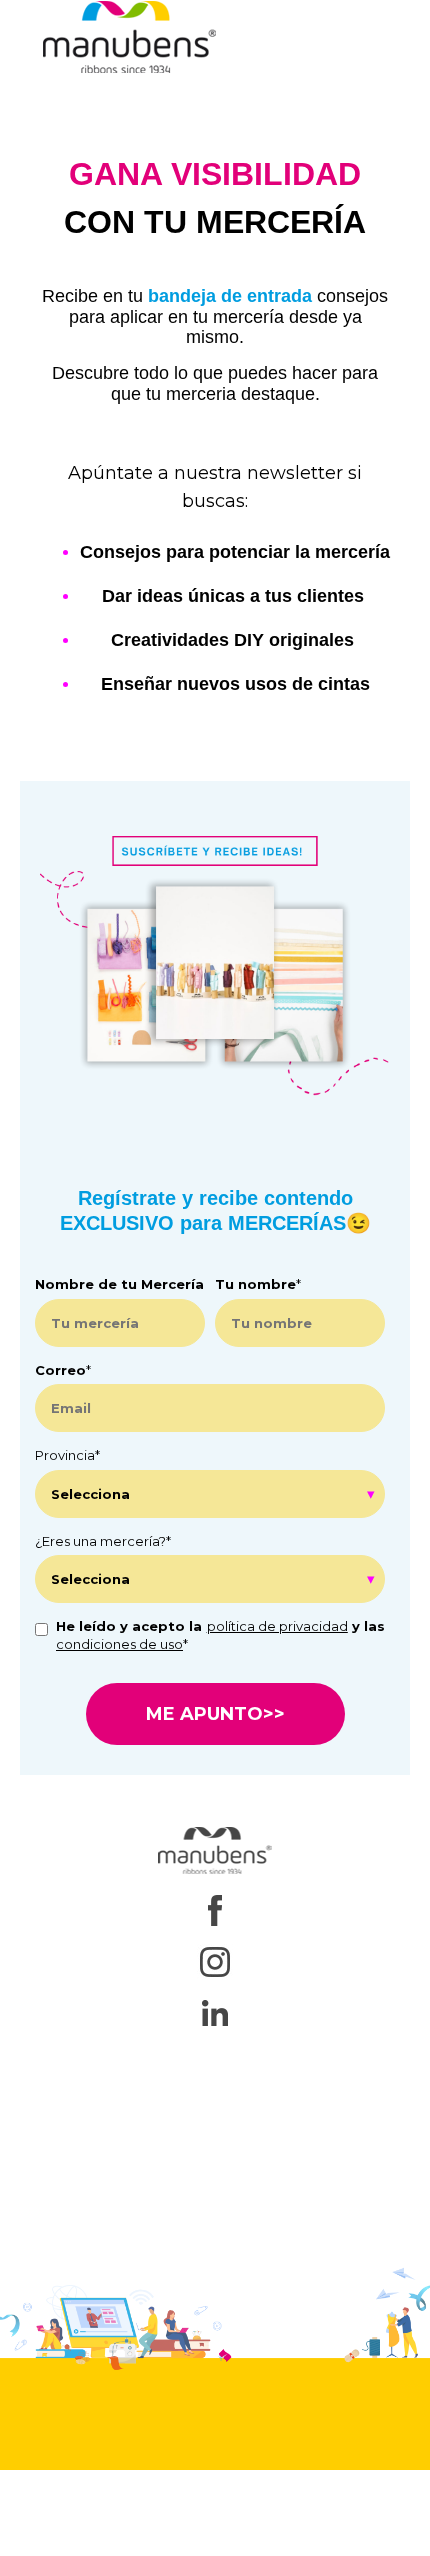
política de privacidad (277, 1626)
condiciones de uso (119, 1644)
